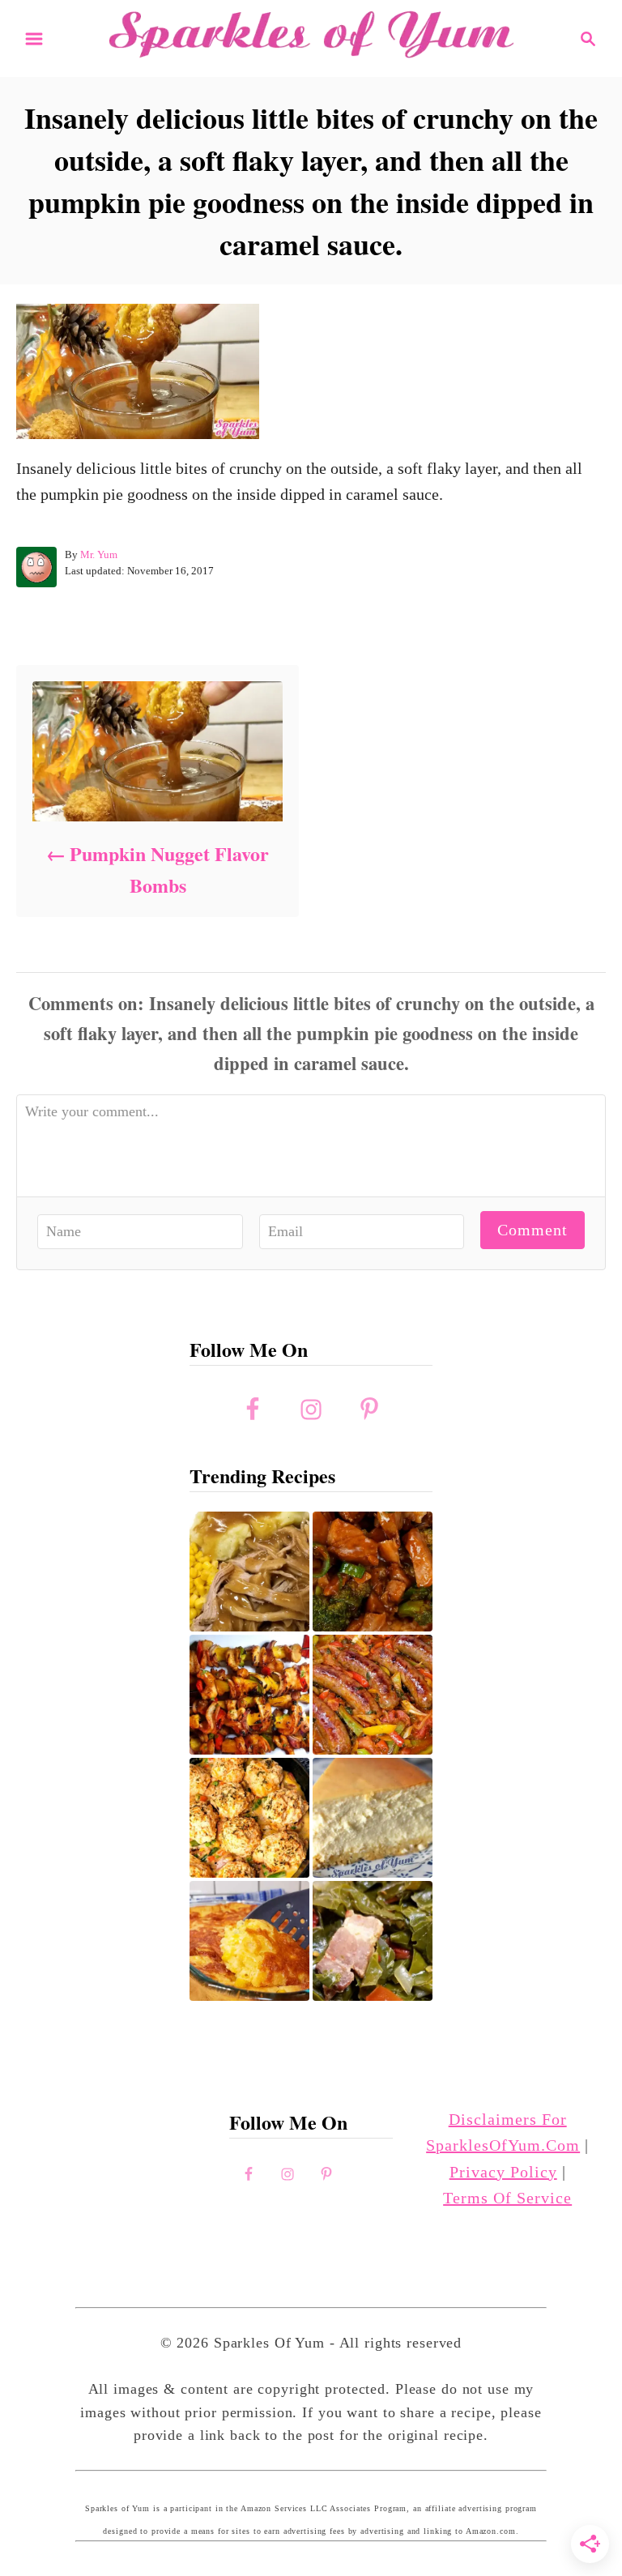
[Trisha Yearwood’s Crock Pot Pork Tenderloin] (249, 1572)
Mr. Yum (99, 554)
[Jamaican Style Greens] (373, 1941)
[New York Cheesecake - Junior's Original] (373, 1818)
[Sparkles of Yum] (311, 36)
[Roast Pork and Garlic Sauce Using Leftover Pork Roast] (373, 1572)
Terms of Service (507, 2198)
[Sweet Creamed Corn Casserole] (249, 1941)
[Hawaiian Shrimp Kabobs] (249, 1695)
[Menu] (34, 39)
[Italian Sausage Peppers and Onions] (373, 1695)
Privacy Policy (503, 2172)
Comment (533, 1230)
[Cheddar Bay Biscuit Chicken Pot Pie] (249, 1818)
